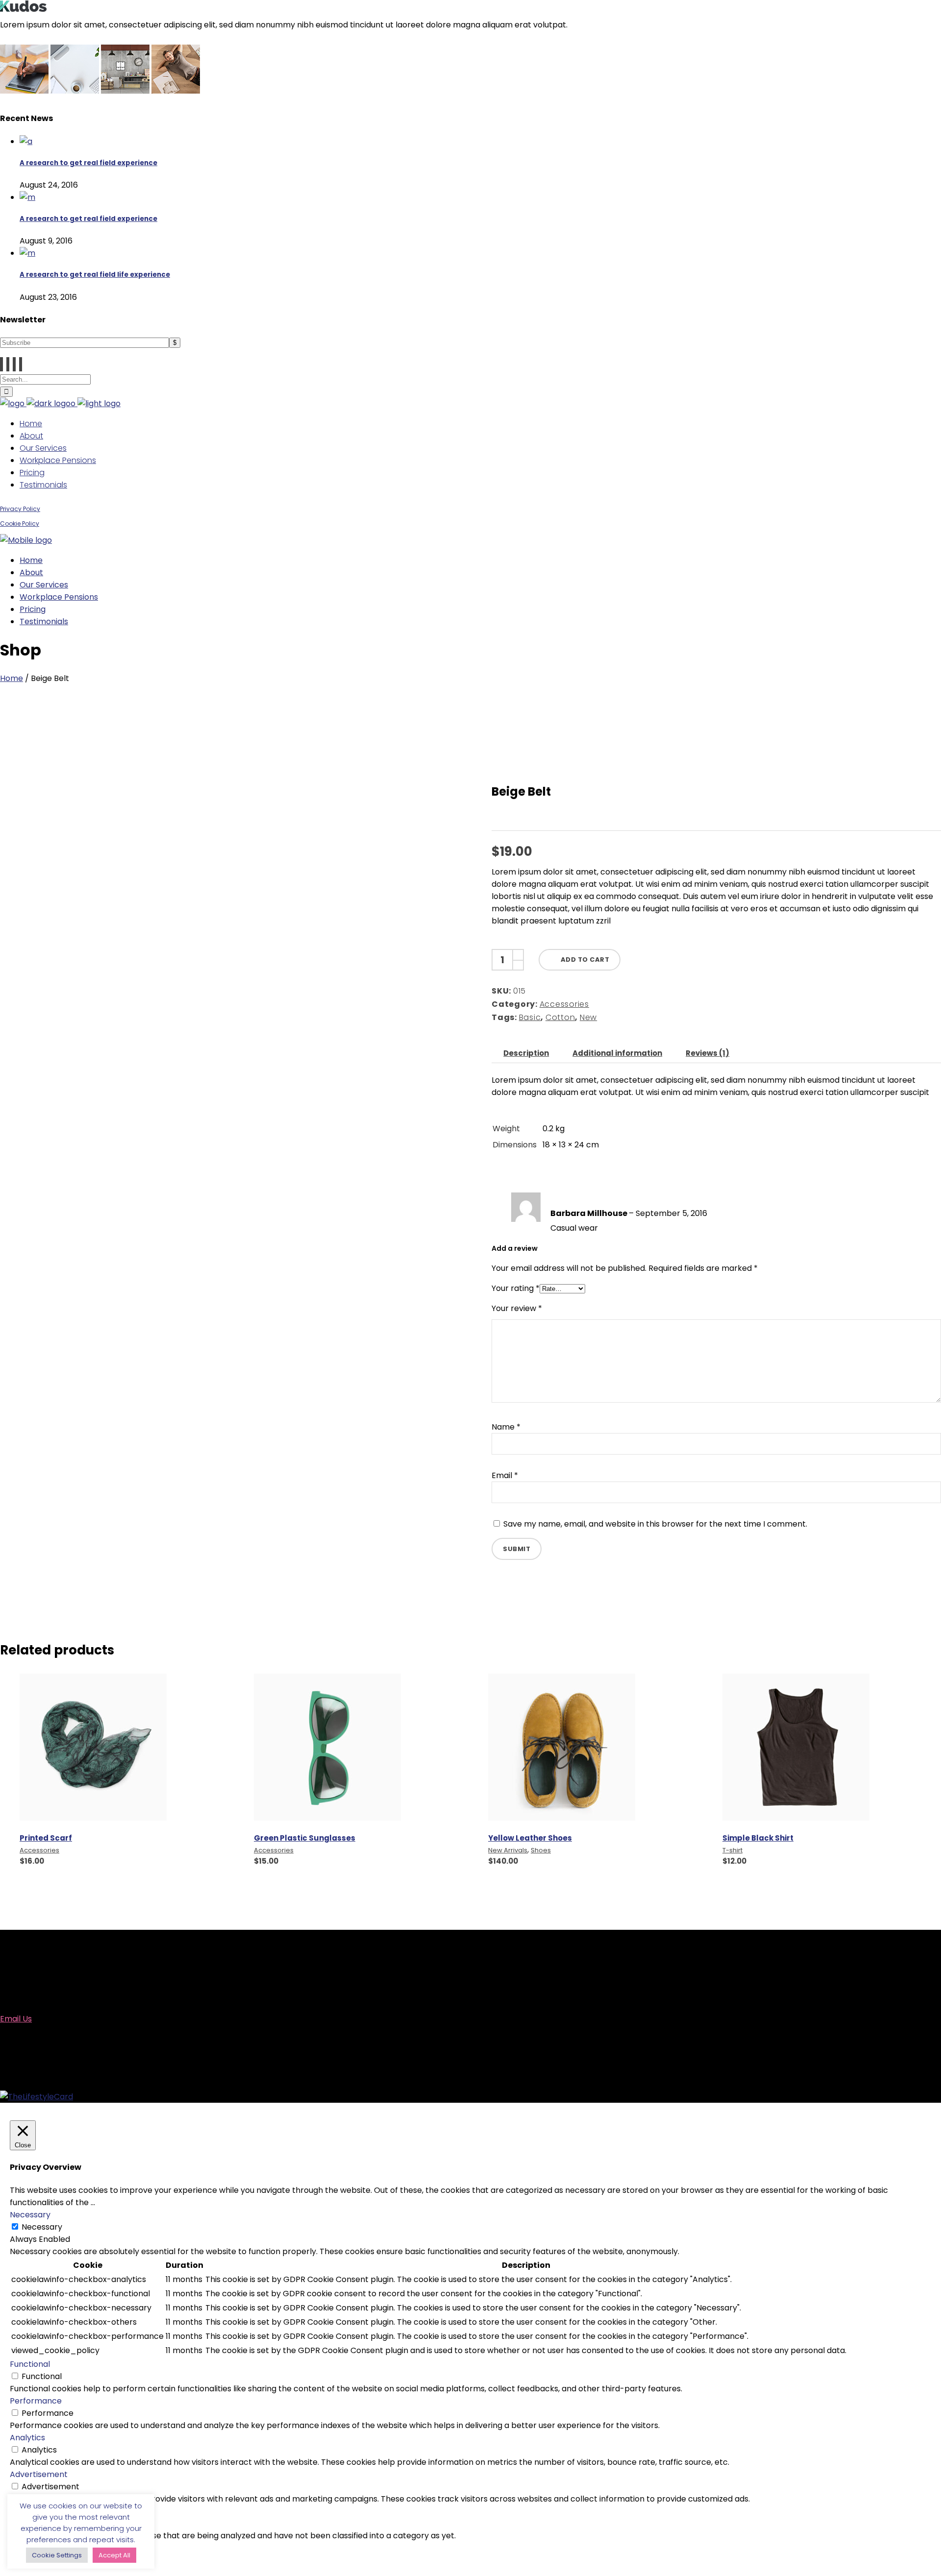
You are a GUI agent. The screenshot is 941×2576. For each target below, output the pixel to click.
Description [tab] (526, 1053)
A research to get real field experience (88, 163)
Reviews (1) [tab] (707, 1053)
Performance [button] (36, 2401)
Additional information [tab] (617, 1053)
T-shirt (732, 1850)
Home (12, 678)
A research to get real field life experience (95, 275)
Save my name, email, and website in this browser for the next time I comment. (655, 1524)
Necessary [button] (30, 2215)
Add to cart (585, 960)
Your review (517, 1308)
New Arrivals (508, 1850)
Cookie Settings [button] (57, 2555)
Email (505, 1475)
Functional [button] (30, 2364)
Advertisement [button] (39, 2474)
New (588, 1017)
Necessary (42, 2227)
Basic (530, 1017)
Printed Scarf (46, 1838)
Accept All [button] (114, 2555)
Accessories (564, 1004)
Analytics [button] (27, 2438)
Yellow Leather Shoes (530, 1838)
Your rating (516, 1288)
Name (506, 1427)
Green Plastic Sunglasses (305, 1838)
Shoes (541, 1850)
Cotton (560, 1017)
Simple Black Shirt (758, 1838)
